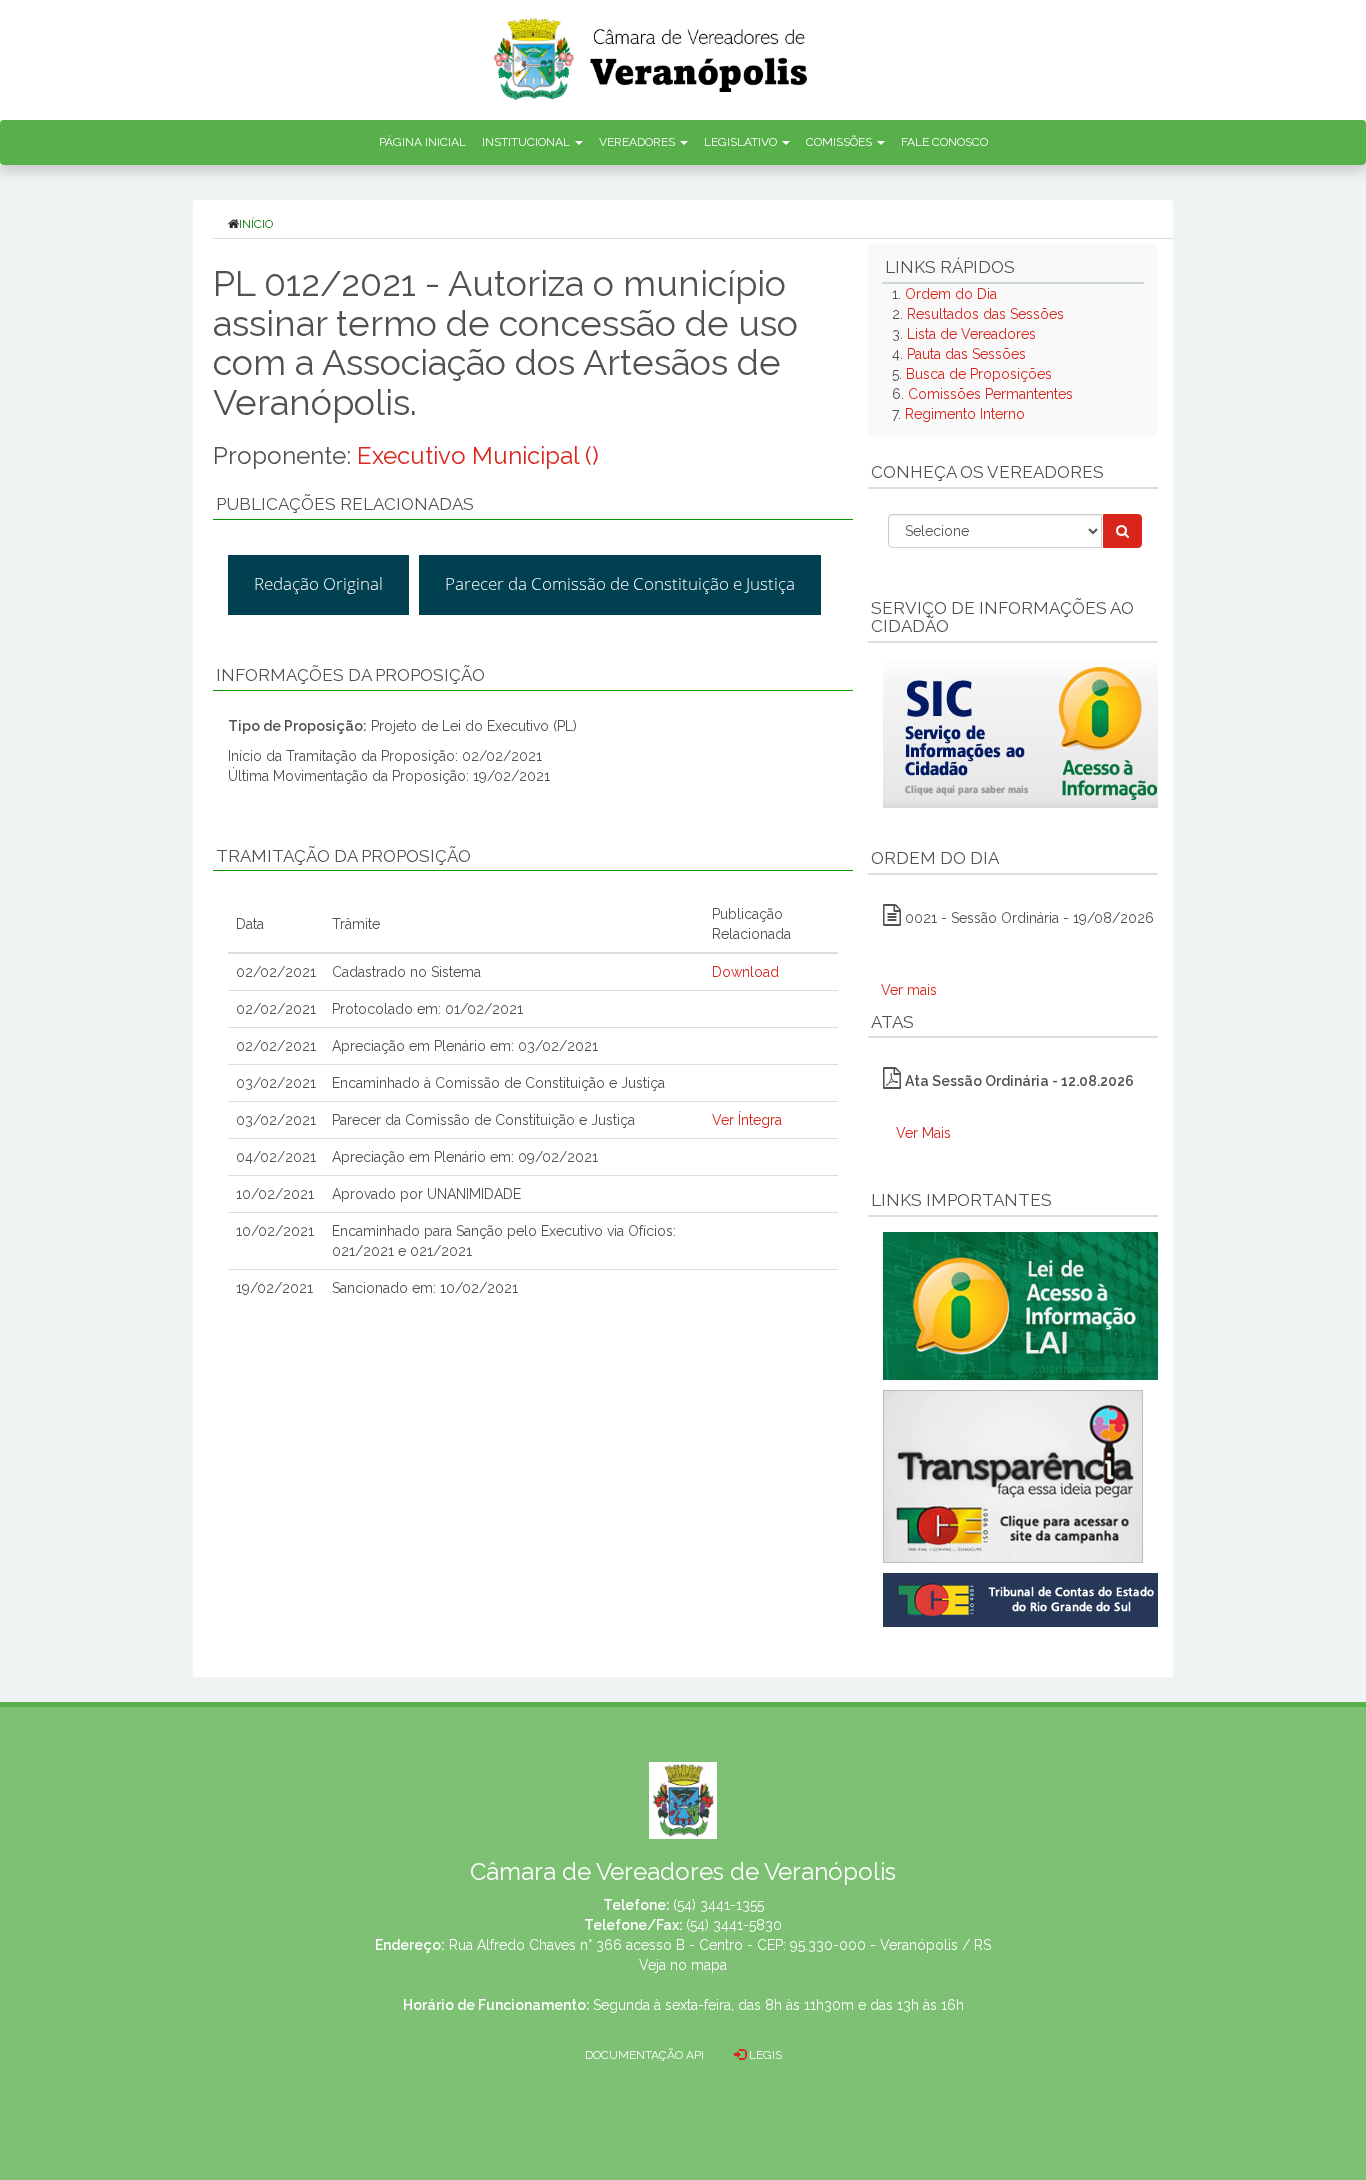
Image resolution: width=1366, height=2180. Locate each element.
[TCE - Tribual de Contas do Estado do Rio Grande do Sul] (1024, 1598)
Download (745, 972)
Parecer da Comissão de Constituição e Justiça (620, 583)
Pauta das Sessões (966, 354)
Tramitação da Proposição (343, 856)
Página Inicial (422, 142)
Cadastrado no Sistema (406, 972)
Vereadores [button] (638, 142)
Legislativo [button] (742, 142)
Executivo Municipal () (478, 455)
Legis (764, 2055)
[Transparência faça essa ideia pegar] (1013, 1476)
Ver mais (909, 990)
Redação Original (318, 583)
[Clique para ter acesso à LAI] (1024, 1305)
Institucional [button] (527, 142)
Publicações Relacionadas (345, 504)
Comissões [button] (840, 142)
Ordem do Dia (951, 294)
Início (256, 224)
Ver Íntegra (747, 1120)
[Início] (652, 52)
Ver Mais (923, 1133)
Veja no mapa (683, 1965)
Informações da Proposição (350, 675)
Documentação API (644, 2055)
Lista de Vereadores (971, 334)
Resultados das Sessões (985, 314)
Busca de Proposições (979, 374)
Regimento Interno (965, 414)
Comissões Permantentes (990, 394)
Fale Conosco (944, 142)
